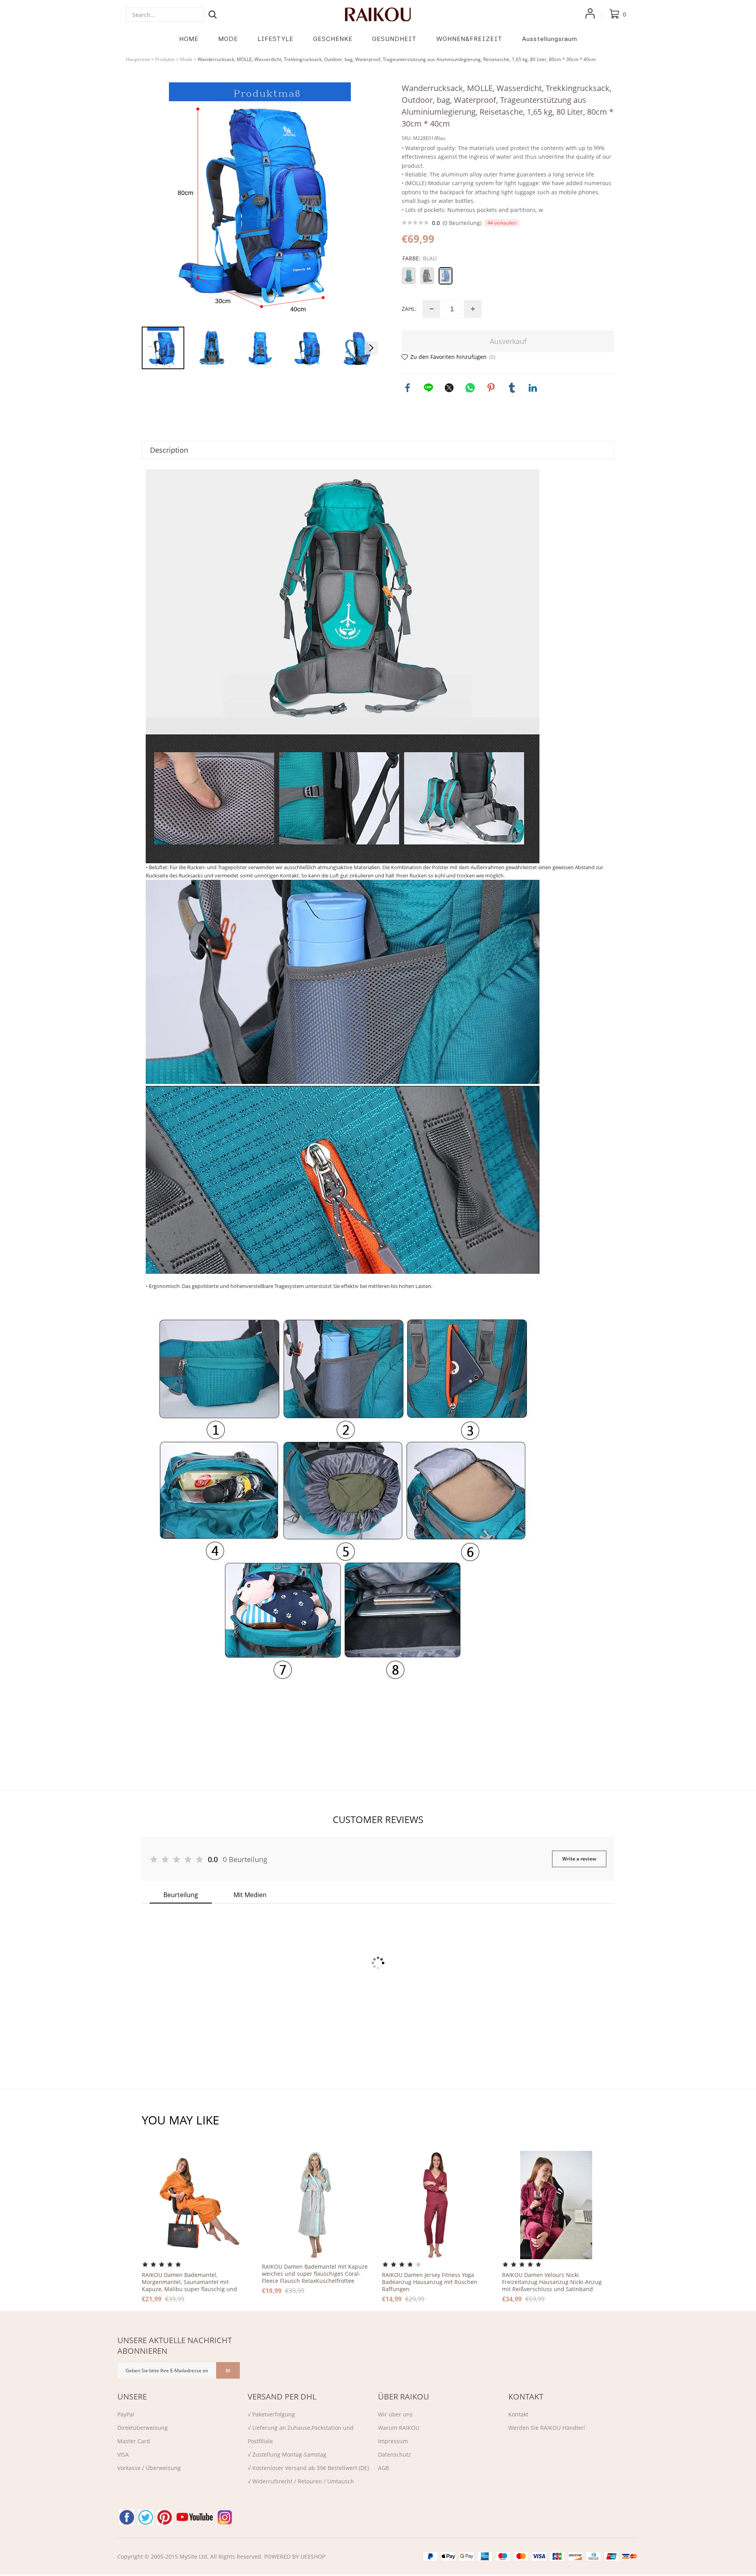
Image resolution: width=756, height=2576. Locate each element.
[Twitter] (146, 2517)
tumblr (512, 388)
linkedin (533, 388)
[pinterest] (165, 2517)
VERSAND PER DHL (282, 2397)
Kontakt (518, 2414)
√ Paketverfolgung (271, 2414)
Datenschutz (395, 2454)
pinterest (491, 388)
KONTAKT (526, 2397)
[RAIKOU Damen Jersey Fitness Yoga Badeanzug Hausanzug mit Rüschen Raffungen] (436, 2205)
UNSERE (132, 2397)
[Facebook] (127, 2517)
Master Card (134, 2441)
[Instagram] (225, 2517)
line (428, 388)
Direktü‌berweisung (143, 2428)
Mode (186, 59)
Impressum (393, 2441)
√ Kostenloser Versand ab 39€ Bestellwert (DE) (308, 2468)
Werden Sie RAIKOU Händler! (547, 2428)
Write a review (579, 1859)
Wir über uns (395, 2414)
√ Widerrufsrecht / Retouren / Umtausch (301, 2481)
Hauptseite (138, 59)
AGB (384, 2468)
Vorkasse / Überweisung (149, 2468)
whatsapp (470, 388)
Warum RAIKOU (399, 2428)
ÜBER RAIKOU (404, 2397)
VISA (123, 2454)
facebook (408, 388)
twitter (449, 388)
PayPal (126, 2414)
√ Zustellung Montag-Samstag (287, 2454)
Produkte (165, 59)
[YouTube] (195, 2517)
